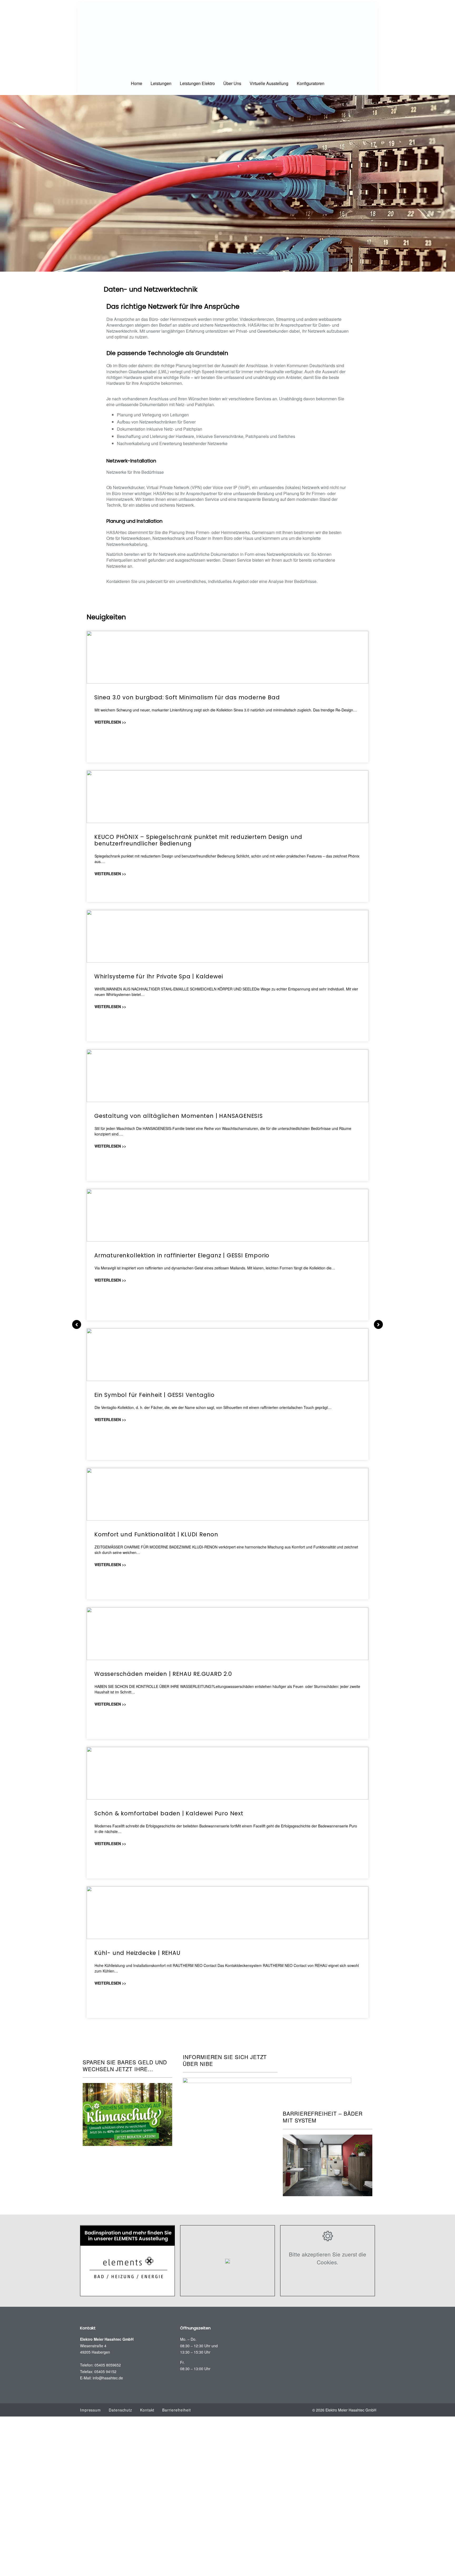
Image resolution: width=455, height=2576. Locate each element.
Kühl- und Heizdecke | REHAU (137, 1953)
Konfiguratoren (311, 83)
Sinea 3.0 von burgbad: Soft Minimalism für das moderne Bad (187, 697)
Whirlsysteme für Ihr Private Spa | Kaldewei (159, 976)
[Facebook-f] (368, 2338)
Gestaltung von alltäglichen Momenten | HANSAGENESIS (179, 1116)
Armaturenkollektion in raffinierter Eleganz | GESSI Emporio (182, 1255)
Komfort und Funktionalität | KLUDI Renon (156, 1534)
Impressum (90, 2410)
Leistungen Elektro (197, 83)
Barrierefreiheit (176, 2410)
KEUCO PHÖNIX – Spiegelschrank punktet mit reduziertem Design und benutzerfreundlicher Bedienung (198, 840)
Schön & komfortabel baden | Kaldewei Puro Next (169, 1813)
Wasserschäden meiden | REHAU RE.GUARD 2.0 (163, 1674)
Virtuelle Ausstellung (269, 83)
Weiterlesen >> (110, 722)
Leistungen (161, 83)
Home (137, 83)
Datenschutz (120, 2410)
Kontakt (147, 2410)
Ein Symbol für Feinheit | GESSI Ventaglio (154, 1395)
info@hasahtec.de (108, 2378)
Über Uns (232, 83)
